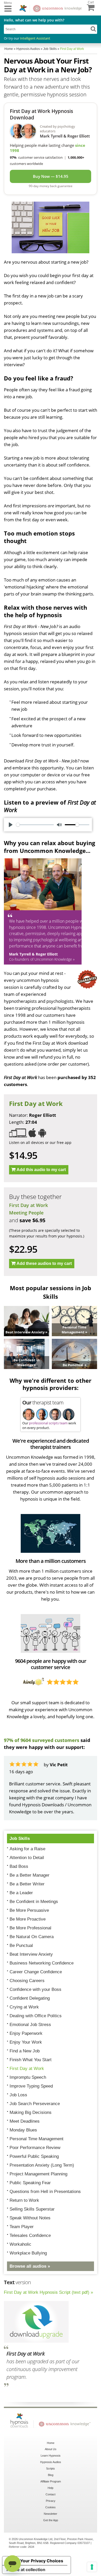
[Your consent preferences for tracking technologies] (92, 2567)
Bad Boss (19, 1866)
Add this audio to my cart (41, 1170)
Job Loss (18, 2095)
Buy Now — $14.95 (51, 176)
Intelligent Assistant (35, 38)
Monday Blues (23, 2130)
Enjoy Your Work (26, 2042)
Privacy (51, 2501)
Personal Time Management (37, 2139)
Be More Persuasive (29, 1910)
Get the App (51, 2520)
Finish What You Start (31, 2060)
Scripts (51, 2468)
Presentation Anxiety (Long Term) (42, 2165)
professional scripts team (48, 1423)
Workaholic (20, 2244)
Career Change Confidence (36, 1972)
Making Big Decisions (31, 2112)
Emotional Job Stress (30, 2025)
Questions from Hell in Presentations (45, 2192)
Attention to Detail (27, 1858)
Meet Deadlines (25, 2121)
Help (51, 2488)
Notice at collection (26, 2570)
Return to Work (24, 2200)
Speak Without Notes (30, 2218)
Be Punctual (21, 1946)
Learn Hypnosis (51, 2456)
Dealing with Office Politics (36, 2016)
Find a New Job (25, 2051)
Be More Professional (30, 1928)
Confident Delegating (30, 1998)
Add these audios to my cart (44, 1263)
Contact (51, 2494)
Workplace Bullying (28, 2253)
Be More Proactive (28, 1919)
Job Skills (20, 1839)
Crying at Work (24, 2007)
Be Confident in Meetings (34, 1902)
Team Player (22, 2227)
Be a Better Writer (27, 1884)
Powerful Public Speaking (34, 2156)
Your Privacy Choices (42, 2561)
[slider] (35, 825)
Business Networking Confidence (42, 1963)
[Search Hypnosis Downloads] (93, 29)
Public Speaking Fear (30, 2183)
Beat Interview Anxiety (31, 1954)
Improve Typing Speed (31, 2086)
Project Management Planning (38, 2174)
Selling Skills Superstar (32, 2209)
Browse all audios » (30, 2266)
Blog (51, 2475)
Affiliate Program (51, 2481)
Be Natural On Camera (32, 1937)
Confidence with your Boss (35, 1989)
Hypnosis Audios (51, 2462)
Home (51, 2443)
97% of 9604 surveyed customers (42, 1740)
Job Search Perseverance (35, 2104)
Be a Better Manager (30, 1875)
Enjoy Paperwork (26, 2033)
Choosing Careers (27, 1981)
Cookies (51, 2507)
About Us (51, 2449)
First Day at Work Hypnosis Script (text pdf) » (48, 2292)
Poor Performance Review (35, 2148)
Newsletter (51, 2514)
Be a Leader (21, 1893)
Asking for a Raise (27, 1849)
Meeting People (26, 1213)
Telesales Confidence (30, 2235)
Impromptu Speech (28, 2077)
